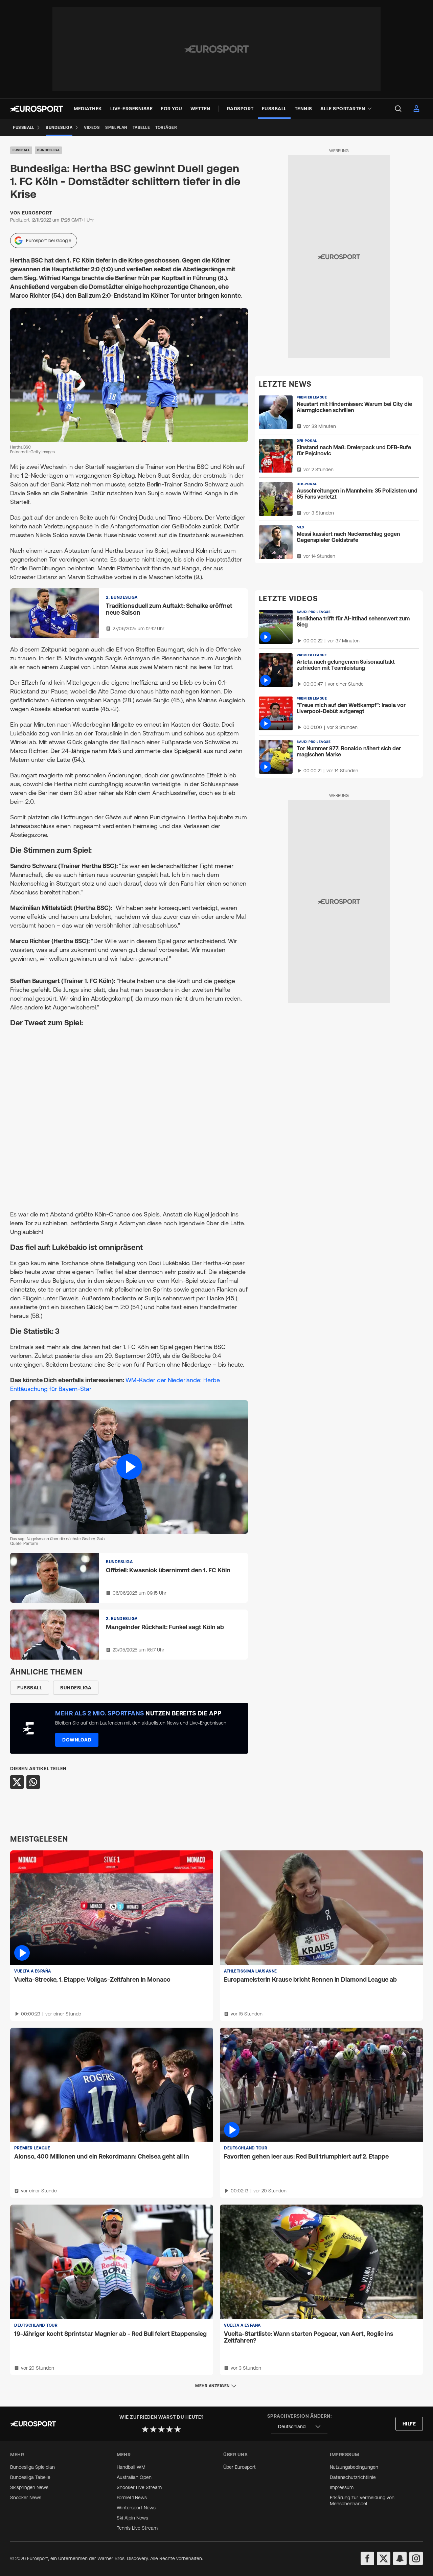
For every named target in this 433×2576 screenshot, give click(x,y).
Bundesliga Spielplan (32, 2467)
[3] (161, 2429)
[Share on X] (17, 1782)
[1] (145, 2429)
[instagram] (416, 2558)
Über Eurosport (240, 2467)
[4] (169, 2429)
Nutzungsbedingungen (354, 2467)
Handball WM (131, 2467)
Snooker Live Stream (139, 2487)
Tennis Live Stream (137, 2528)
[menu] (398, 109)
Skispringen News (29, 2487)
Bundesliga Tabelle (30, 2477)
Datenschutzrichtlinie (353, 2477)
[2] (153, 2429)
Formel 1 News (132, 2498)
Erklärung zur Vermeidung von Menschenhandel (362, 2501)
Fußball (21, 150)
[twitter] (384, 2558)
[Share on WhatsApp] (33, 1782)
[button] (129, 1467)
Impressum (342, 2487)
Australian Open (134, 2477)
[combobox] (299, 2427)
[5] (178, 2429)
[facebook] (367, 2558)
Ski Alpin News (132, 2518)
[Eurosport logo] (37, 109)
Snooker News (26, 2498)
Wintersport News (136, 2508)
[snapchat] (400, 2558)
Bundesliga (48, 150)
